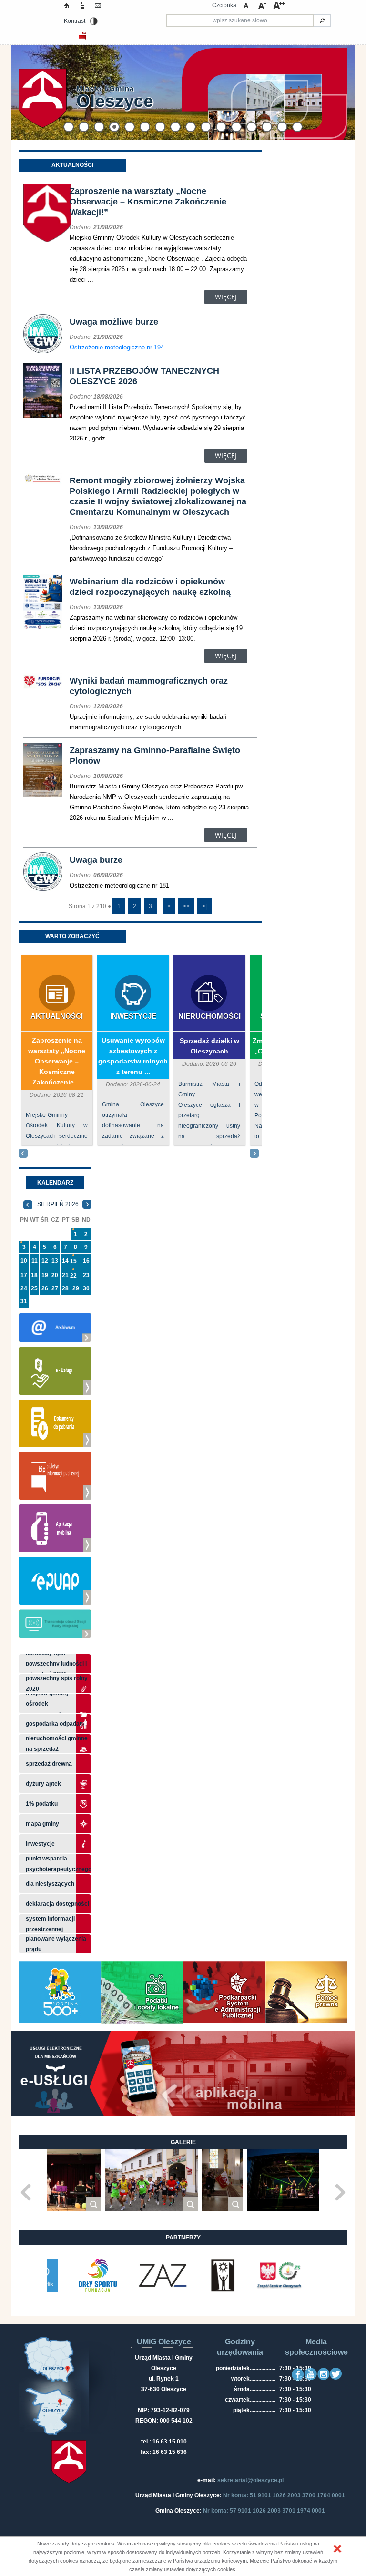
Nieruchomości (209, 1016)
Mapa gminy (43, 1824)
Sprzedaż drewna (49, 1764)
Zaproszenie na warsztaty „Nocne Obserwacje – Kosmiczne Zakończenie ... (57, 1061)
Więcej (226, 297)
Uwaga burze (96, 860)
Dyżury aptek (43, 1784)
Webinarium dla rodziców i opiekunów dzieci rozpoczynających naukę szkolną (150, 587)
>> (186, 906)
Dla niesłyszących (50, 1884)
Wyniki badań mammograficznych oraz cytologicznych (149, 686)
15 (73, 1261)
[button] (337, 2549)
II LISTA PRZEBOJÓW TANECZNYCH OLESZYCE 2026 (144, 376)
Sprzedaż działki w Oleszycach (209, 1046)
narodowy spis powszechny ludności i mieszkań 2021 (56, 1664)
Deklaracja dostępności (57, 1904)
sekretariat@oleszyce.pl (250, 2480)
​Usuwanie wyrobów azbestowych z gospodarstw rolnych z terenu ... (133, 1056)
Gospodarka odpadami (56, 1724)
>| (204, 906)
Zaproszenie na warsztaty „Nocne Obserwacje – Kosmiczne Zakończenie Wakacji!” (148, 202)
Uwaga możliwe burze (114, 322)
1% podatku (42, 1804)
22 (73, 1276)
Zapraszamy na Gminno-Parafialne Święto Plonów (155, 756)
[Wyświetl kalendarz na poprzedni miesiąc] (28, 1204)
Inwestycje (133, 1016)
